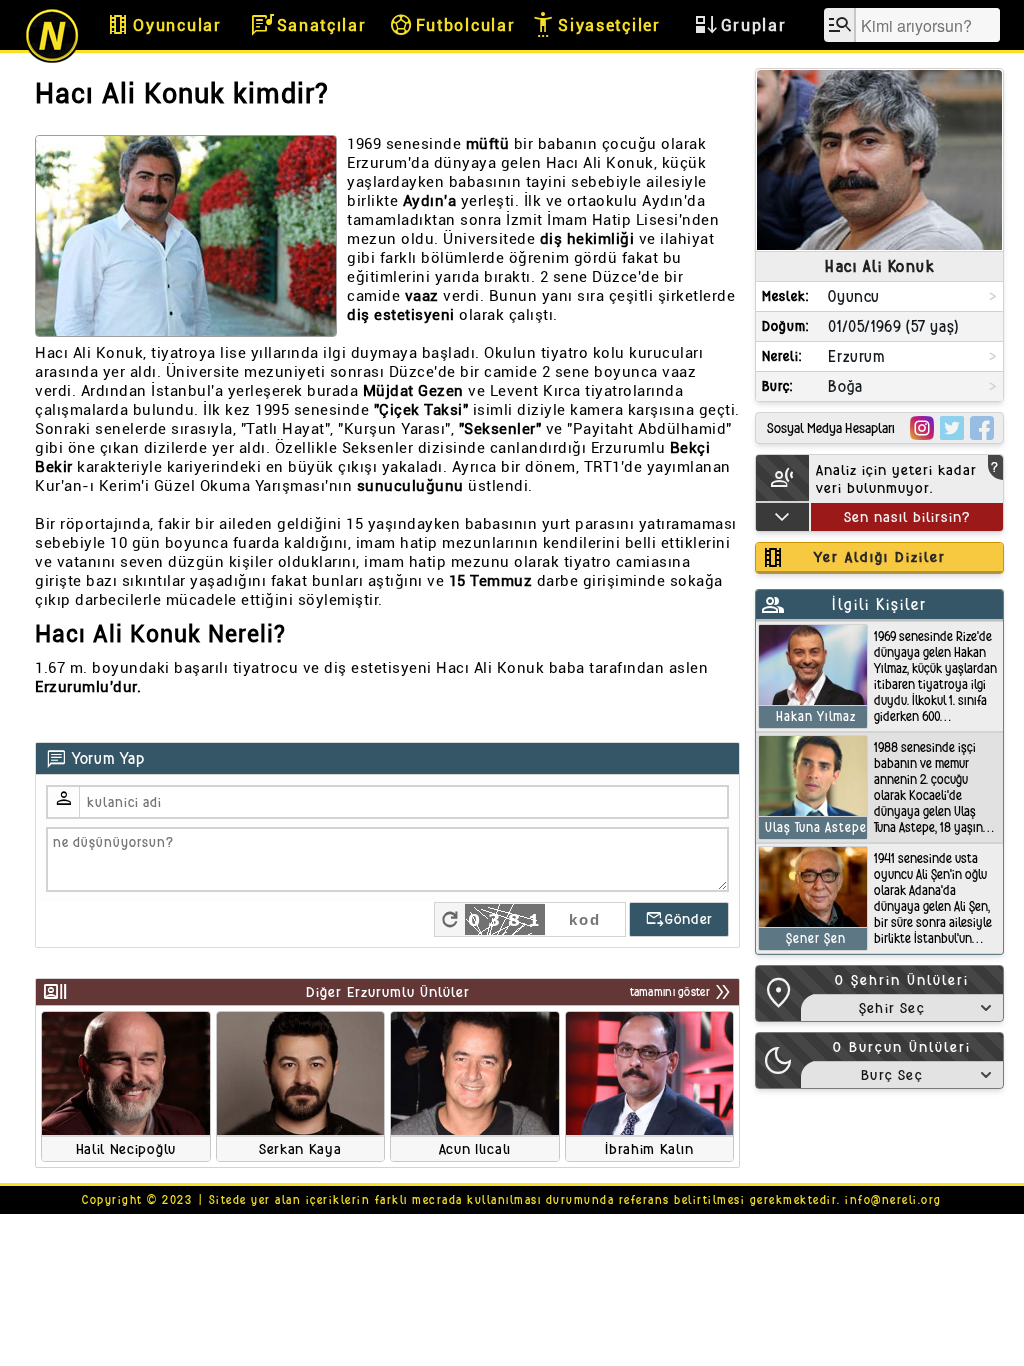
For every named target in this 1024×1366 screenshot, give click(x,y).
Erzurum (856, 356)
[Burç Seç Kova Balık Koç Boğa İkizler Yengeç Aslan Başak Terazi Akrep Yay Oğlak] (902, 1074)
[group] (126, 1086)
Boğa (845, 386)
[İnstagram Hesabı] (922, 428)
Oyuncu (854, 296)
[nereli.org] (52, 59)
